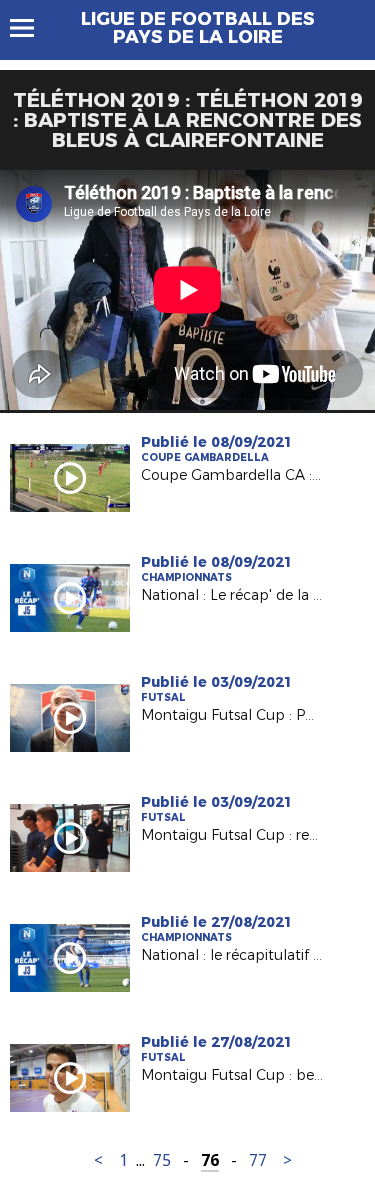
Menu (31, 28)
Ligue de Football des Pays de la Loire (198, 28)
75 (162, 1160)
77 (258, 1160)
